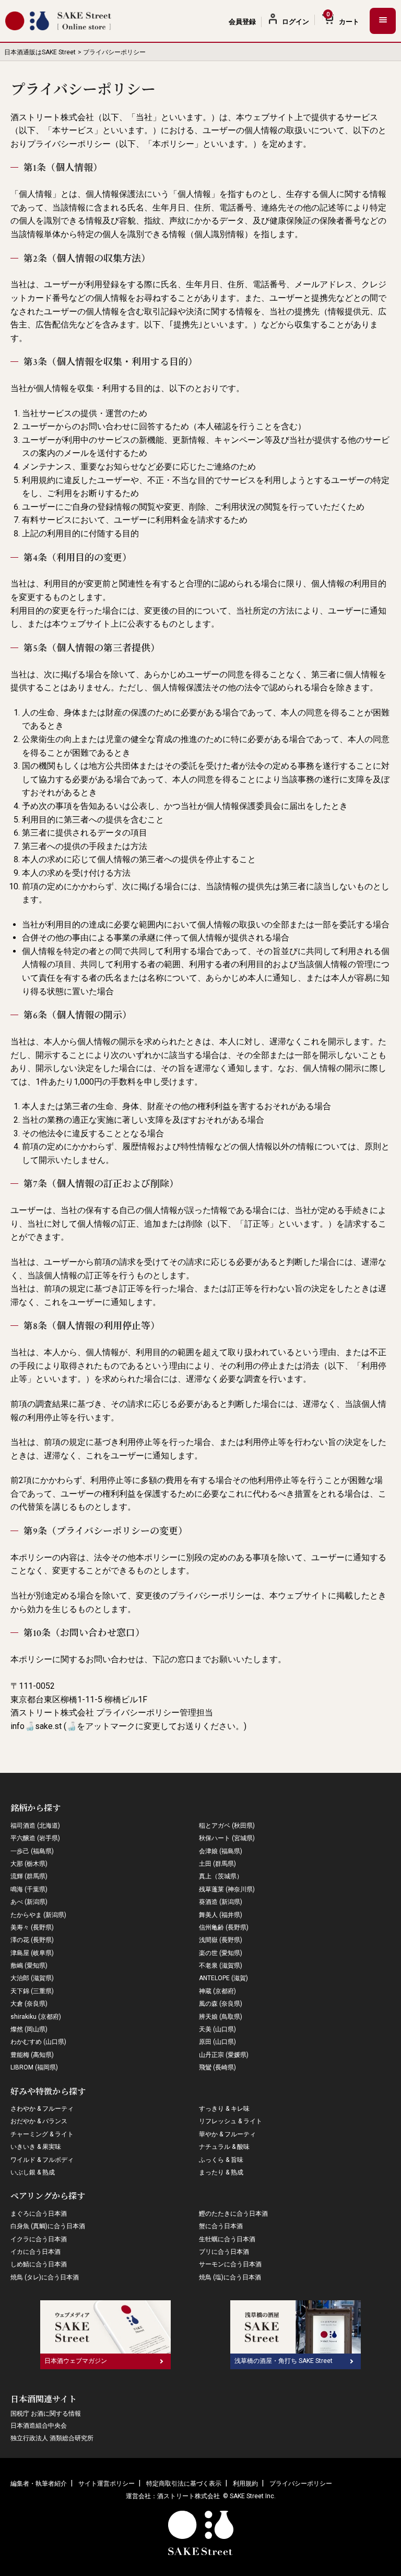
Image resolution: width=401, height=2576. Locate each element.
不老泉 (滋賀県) (221, 1966)
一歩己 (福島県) (32, 1851)
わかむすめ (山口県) (38, 2042)
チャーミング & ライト (42, 2134)
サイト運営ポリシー (107, 2484)
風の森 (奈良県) (221, 2004)
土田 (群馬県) (217, 1864)
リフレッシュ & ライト (231, 2121)
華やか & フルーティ (227, 2134)
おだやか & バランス (39, 2121)
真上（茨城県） (221, 1876)
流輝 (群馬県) (29, 1876)
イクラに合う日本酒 (39, 2239)
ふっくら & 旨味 (221, 2160)
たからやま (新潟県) (38, 1915)
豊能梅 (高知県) (32, 2055)
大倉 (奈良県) (29, 2004)
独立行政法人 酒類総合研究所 (52, 2438)
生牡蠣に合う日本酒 (227, 2239)
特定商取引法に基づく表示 (184, 2484)
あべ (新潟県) (29, 1902)
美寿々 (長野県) (32, 1927)
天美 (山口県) (217, 2029)
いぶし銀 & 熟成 (33, 2172)
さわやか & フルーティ (42, 2109)
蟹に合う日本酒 (221, 2226)
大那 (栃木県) (29, 1864)
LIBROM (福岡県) (34, 2067)
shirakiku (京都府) (36, 2017)
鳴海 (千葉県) (29, 1889)
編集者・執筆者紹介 (39, 2484)
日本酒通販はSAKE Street (40, 52)
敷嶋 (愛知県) (29, 1966)
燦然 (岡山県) (29, 2029)
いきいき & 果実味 (36, 2147)
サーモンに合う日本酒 (230, 2264)
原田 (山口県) (217, 2042)
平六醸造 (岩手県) (35, 1838)
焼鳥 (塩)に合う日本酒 (230, 2277)
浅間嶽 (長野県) (221, 1940)
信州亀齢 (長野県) (224, 1927)
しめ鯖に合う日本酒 (39, 2264)
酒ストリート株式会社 (188, 2496)
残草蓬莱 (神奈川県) (227, 1889)
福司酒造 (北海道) (35, 1826)
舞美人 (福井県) (221, 1915)
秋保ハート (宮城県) (227, 1838)
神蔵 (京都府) (217, 1991)
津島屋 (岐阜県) (32, 1953)
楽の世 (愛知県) (221, 1953)
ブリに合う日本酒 (224, 2252)
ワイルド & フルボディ (42, 2160)
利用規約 (245, 2484)
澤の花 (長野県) (32, 1940)
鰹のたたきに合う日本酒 (233, 2214)
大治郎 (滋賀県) (32, 1978)
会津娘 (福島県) (221, 1851)
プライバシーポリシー (301, 2484)
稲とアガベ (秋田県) (227, 1826)
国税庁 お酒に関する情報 (46, 2414)
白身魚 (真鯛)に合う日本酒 (48, 2226)
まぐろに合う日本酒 (39, 2214)
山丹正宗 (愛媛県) (224, 2055)
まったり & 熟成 (221, 2172)
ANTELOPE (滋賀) (223, 1978)
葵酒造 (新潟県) (221, 1902)
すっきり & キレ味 (224, 2109)
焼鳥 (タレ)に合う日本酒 (45, 2277)
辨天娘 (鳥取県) (221, 2017)
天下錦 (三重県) (32, 1991)
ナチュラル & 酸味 (224, 2147)
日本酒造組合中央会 (39, 2426)
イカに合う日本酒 (36, 2252)
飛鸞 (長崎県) (217, 2067)
